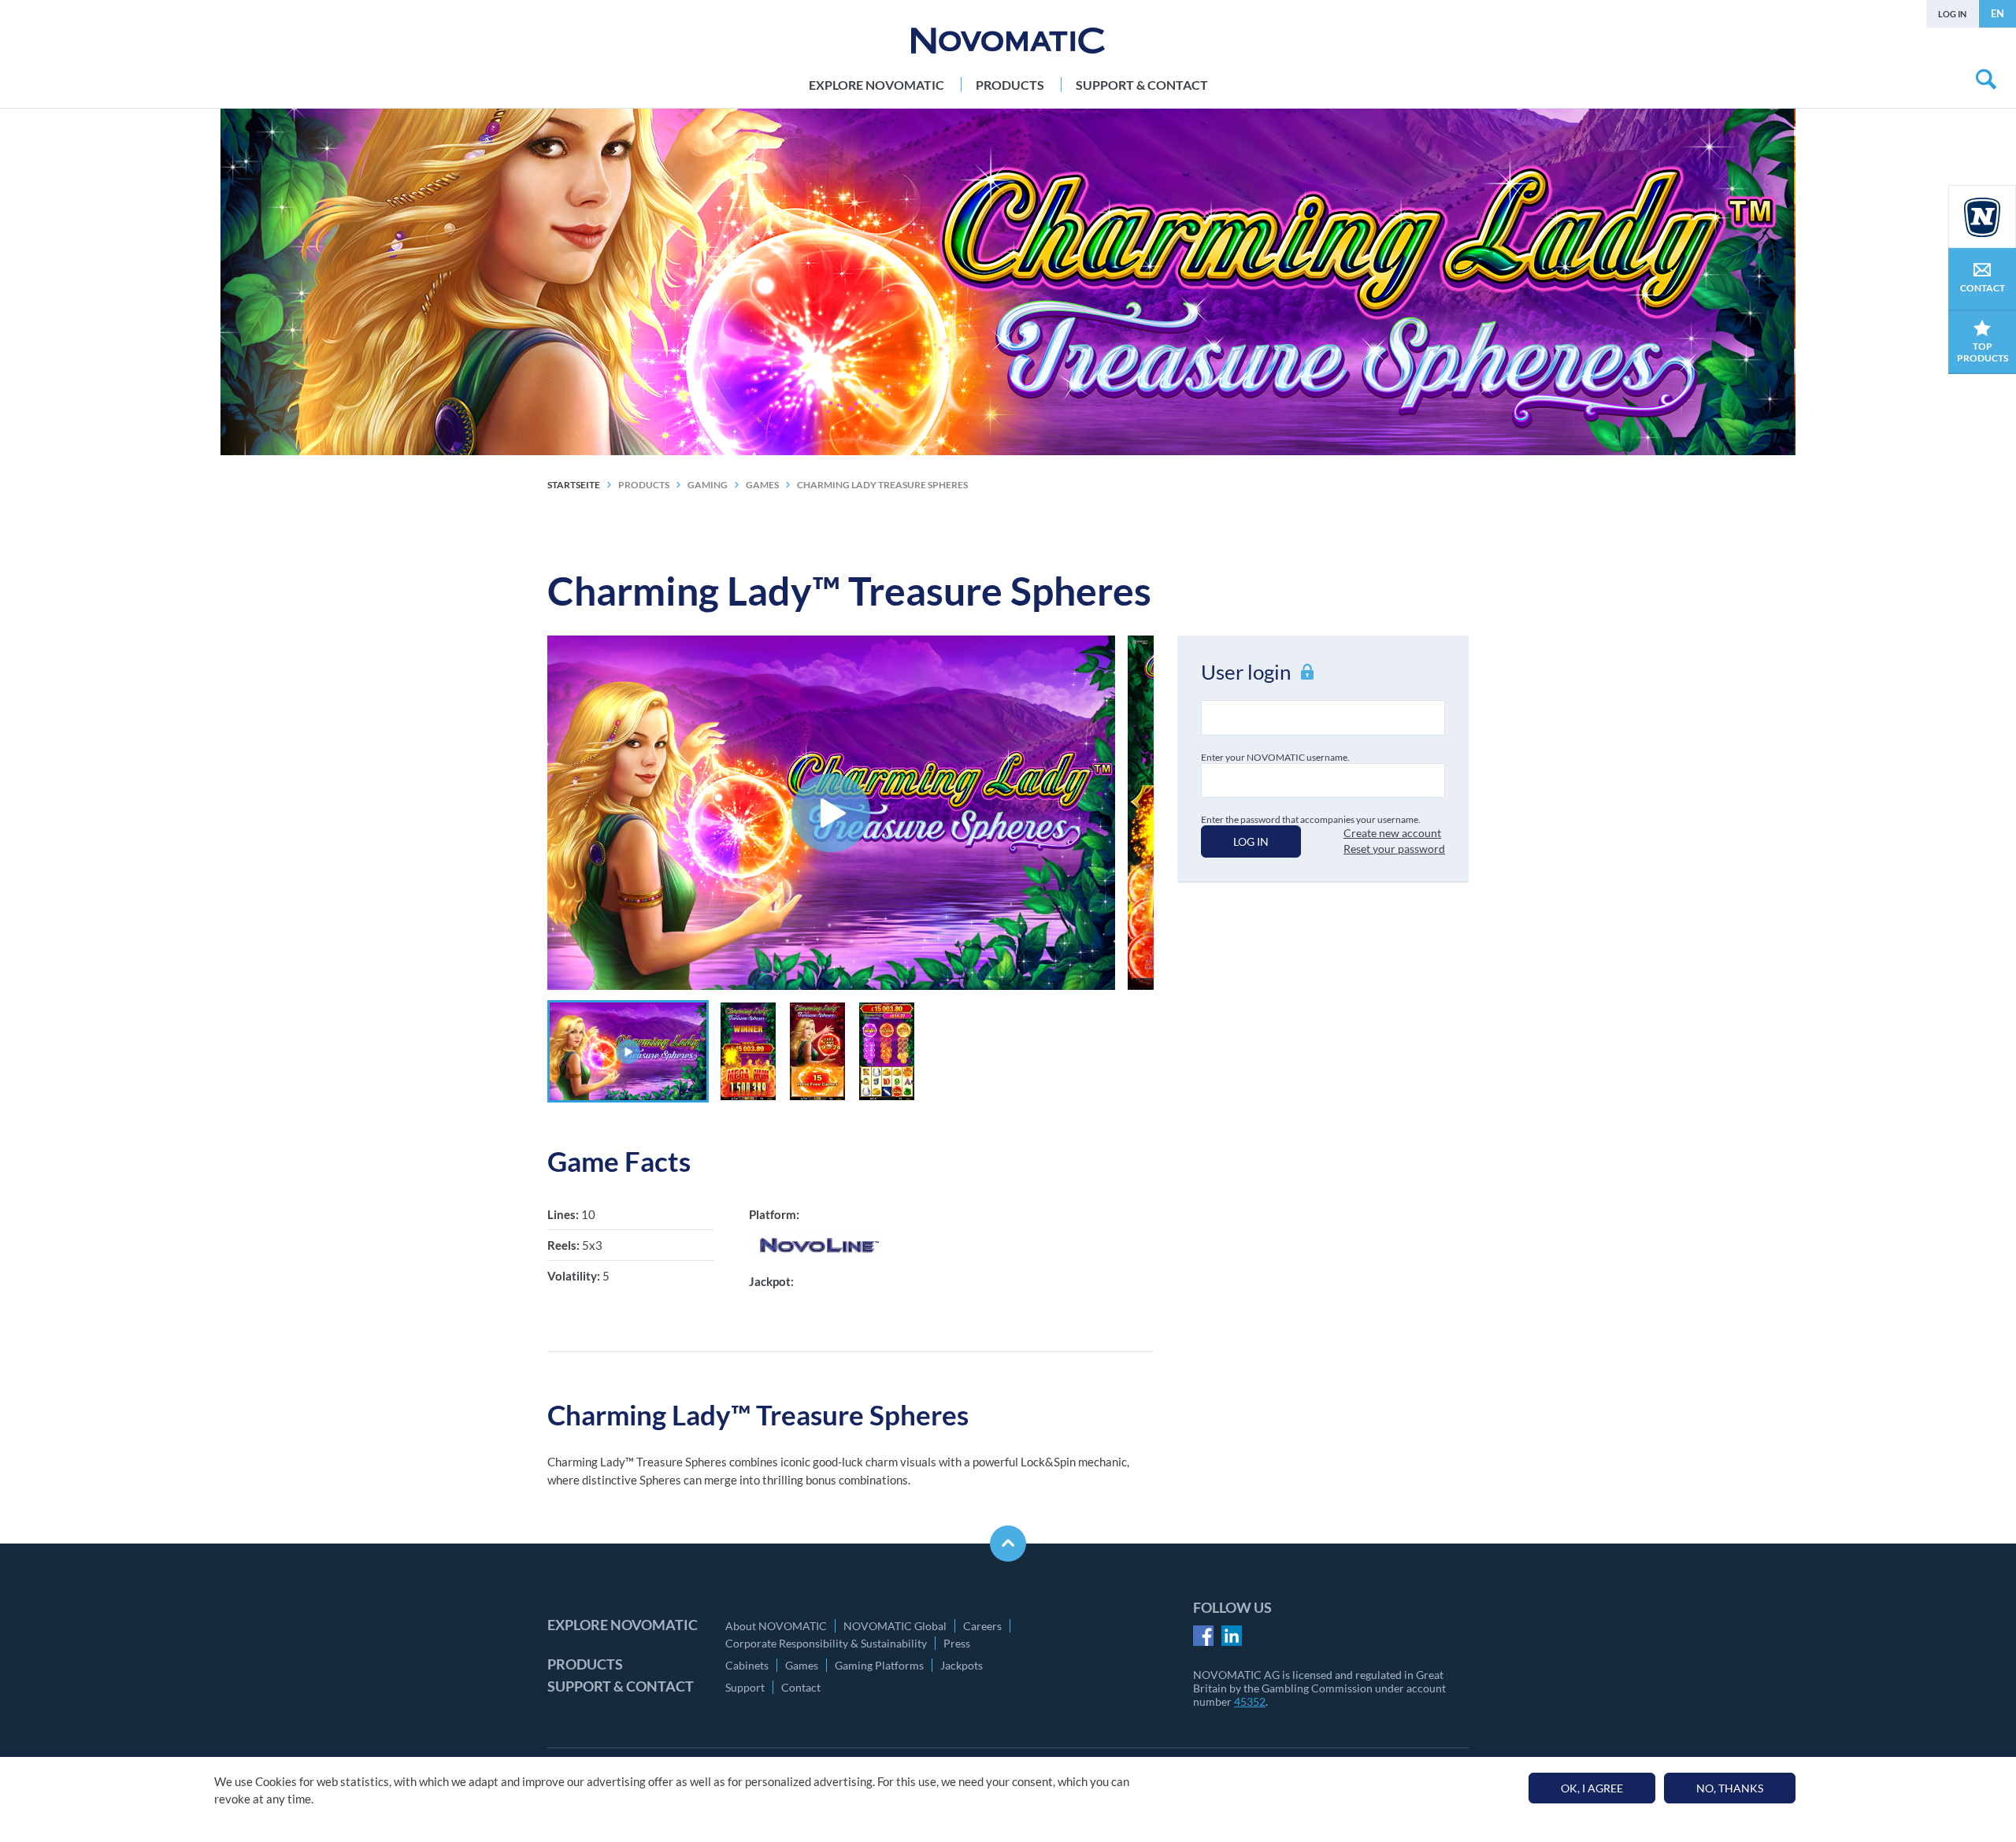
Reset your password (1394, 849)
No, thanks (1730, 1788)
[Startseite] (1008, 41)
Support (745, 1687)
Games (802, 1665)
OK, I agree (1592, 1788)
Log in (1952, 14)
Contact (801, 1687)
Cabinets (747, 1665)
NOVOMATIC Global (895, 1626)
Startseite (574, 485)
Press (957, 1643)
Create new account (1392, 833)
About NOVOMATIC (776, 1626)
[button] (628, 1051)
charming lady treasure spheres (882, 485)
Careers (982, 1626)
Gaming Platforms (879, 1665)
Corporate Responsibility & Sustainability (826, 1643)
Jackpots (962, 1665)
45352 (1250, 1701)
